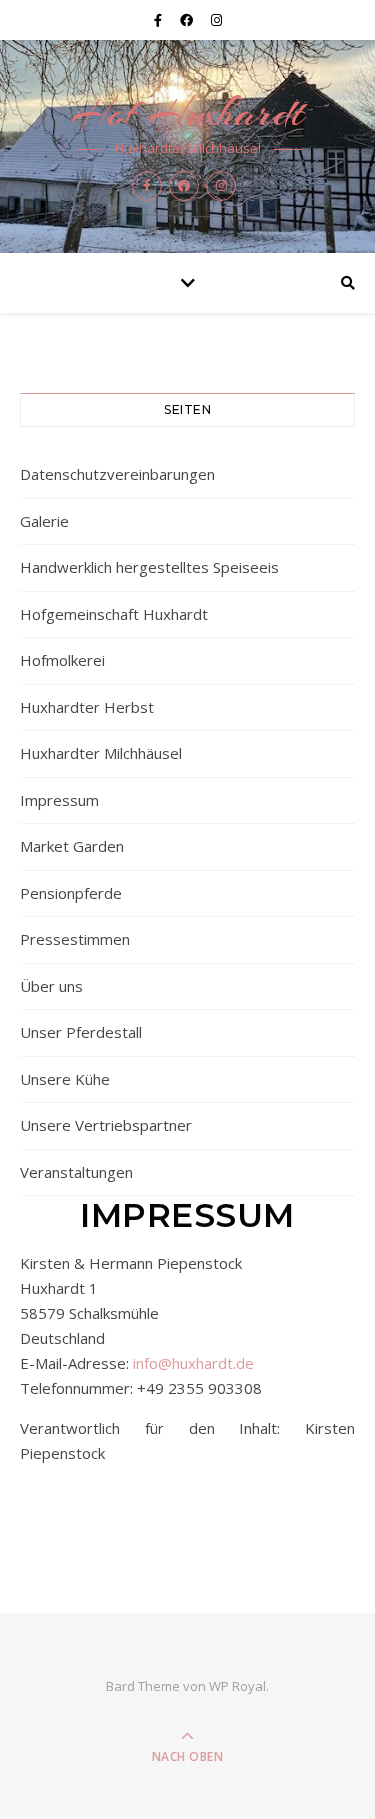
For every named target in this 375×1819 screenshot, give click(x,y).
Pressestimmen (75, 939)
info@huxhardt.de (193, 1363)
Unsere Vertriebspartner (106, 1125)
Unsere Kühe (65, 1079)
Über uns (51, 986)
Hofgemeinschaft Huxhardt (114, 614)
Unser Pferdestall (81, 1032)
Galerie (44, 521)
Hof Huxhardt (187, 112)
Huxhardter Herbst (87, 707)
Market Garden (72, 846)
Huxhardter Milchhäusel (101, 753)
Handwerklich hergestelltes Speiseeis (149, 567)
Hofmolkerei (62, 660)
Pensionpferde (71, 893)
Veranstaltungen (76, 1172)
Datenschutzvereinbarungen (117, 474)
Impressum (59, 800)
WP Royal (237, 1686)
